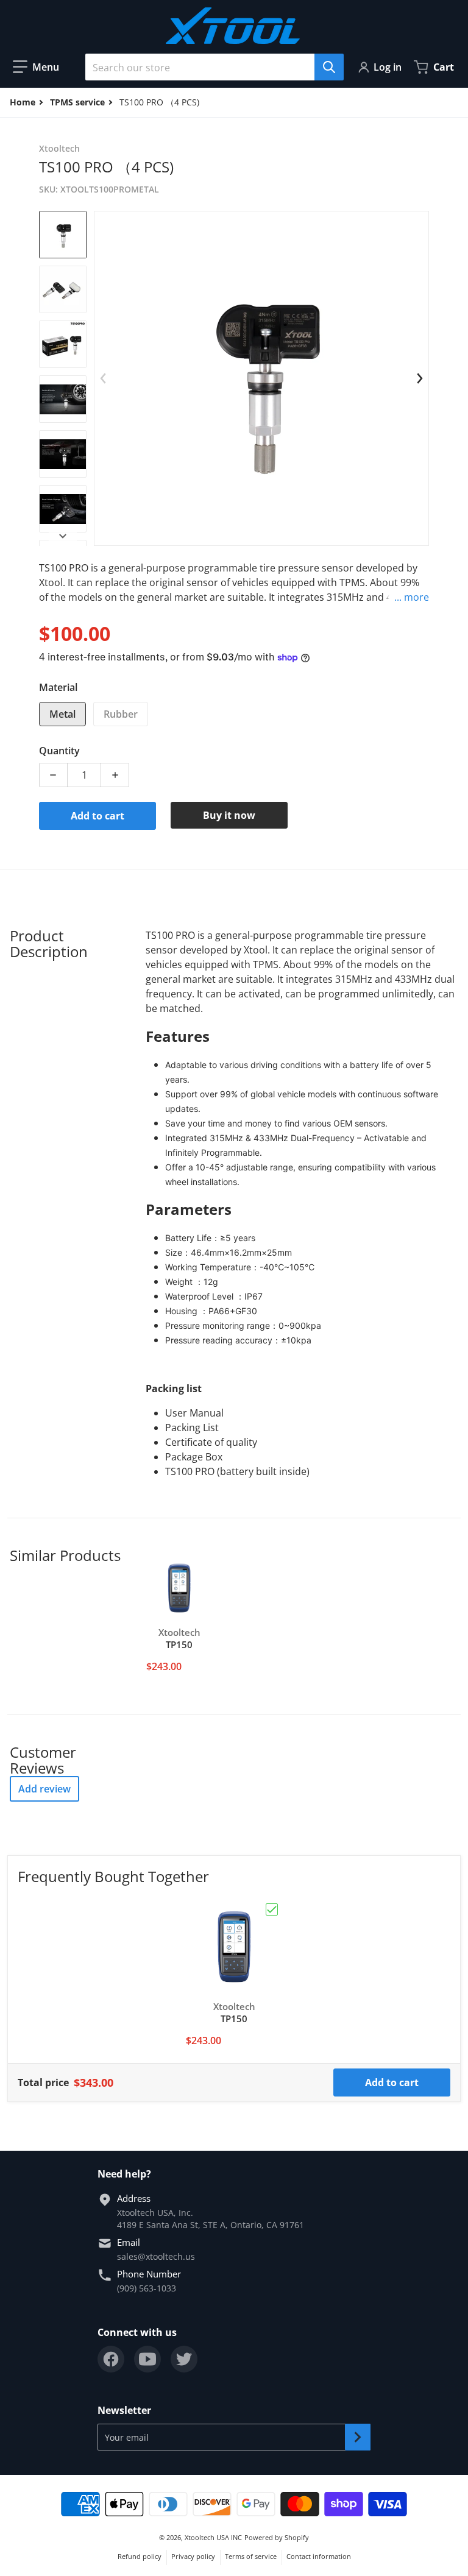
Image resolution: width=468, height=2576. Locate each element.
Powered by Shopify (277, 2537)
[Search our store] (329, 67)
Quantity (59, 751)
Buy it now (229, 815)
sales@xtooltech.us (156, 2256)
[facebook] (111, 2359)
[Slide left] (104, 378)
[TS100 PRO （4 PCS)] (63, 235)
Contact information (319, 2556)
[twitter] (184, 2359)
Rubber (121, 714)
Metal (62, 714)
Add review (44, 1789)
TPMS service (77, 102)
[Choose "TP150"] (272, 1909)
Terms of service (251, 2556)
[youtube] (147, 2359)
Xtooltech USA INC (213, 2537)
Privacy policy (193, 2556)
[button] (36, 67)
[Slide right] (63, 536)
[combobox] (210, 67)
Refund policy (140, 2556)
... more (412, 597)
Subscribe (358, 2437)
